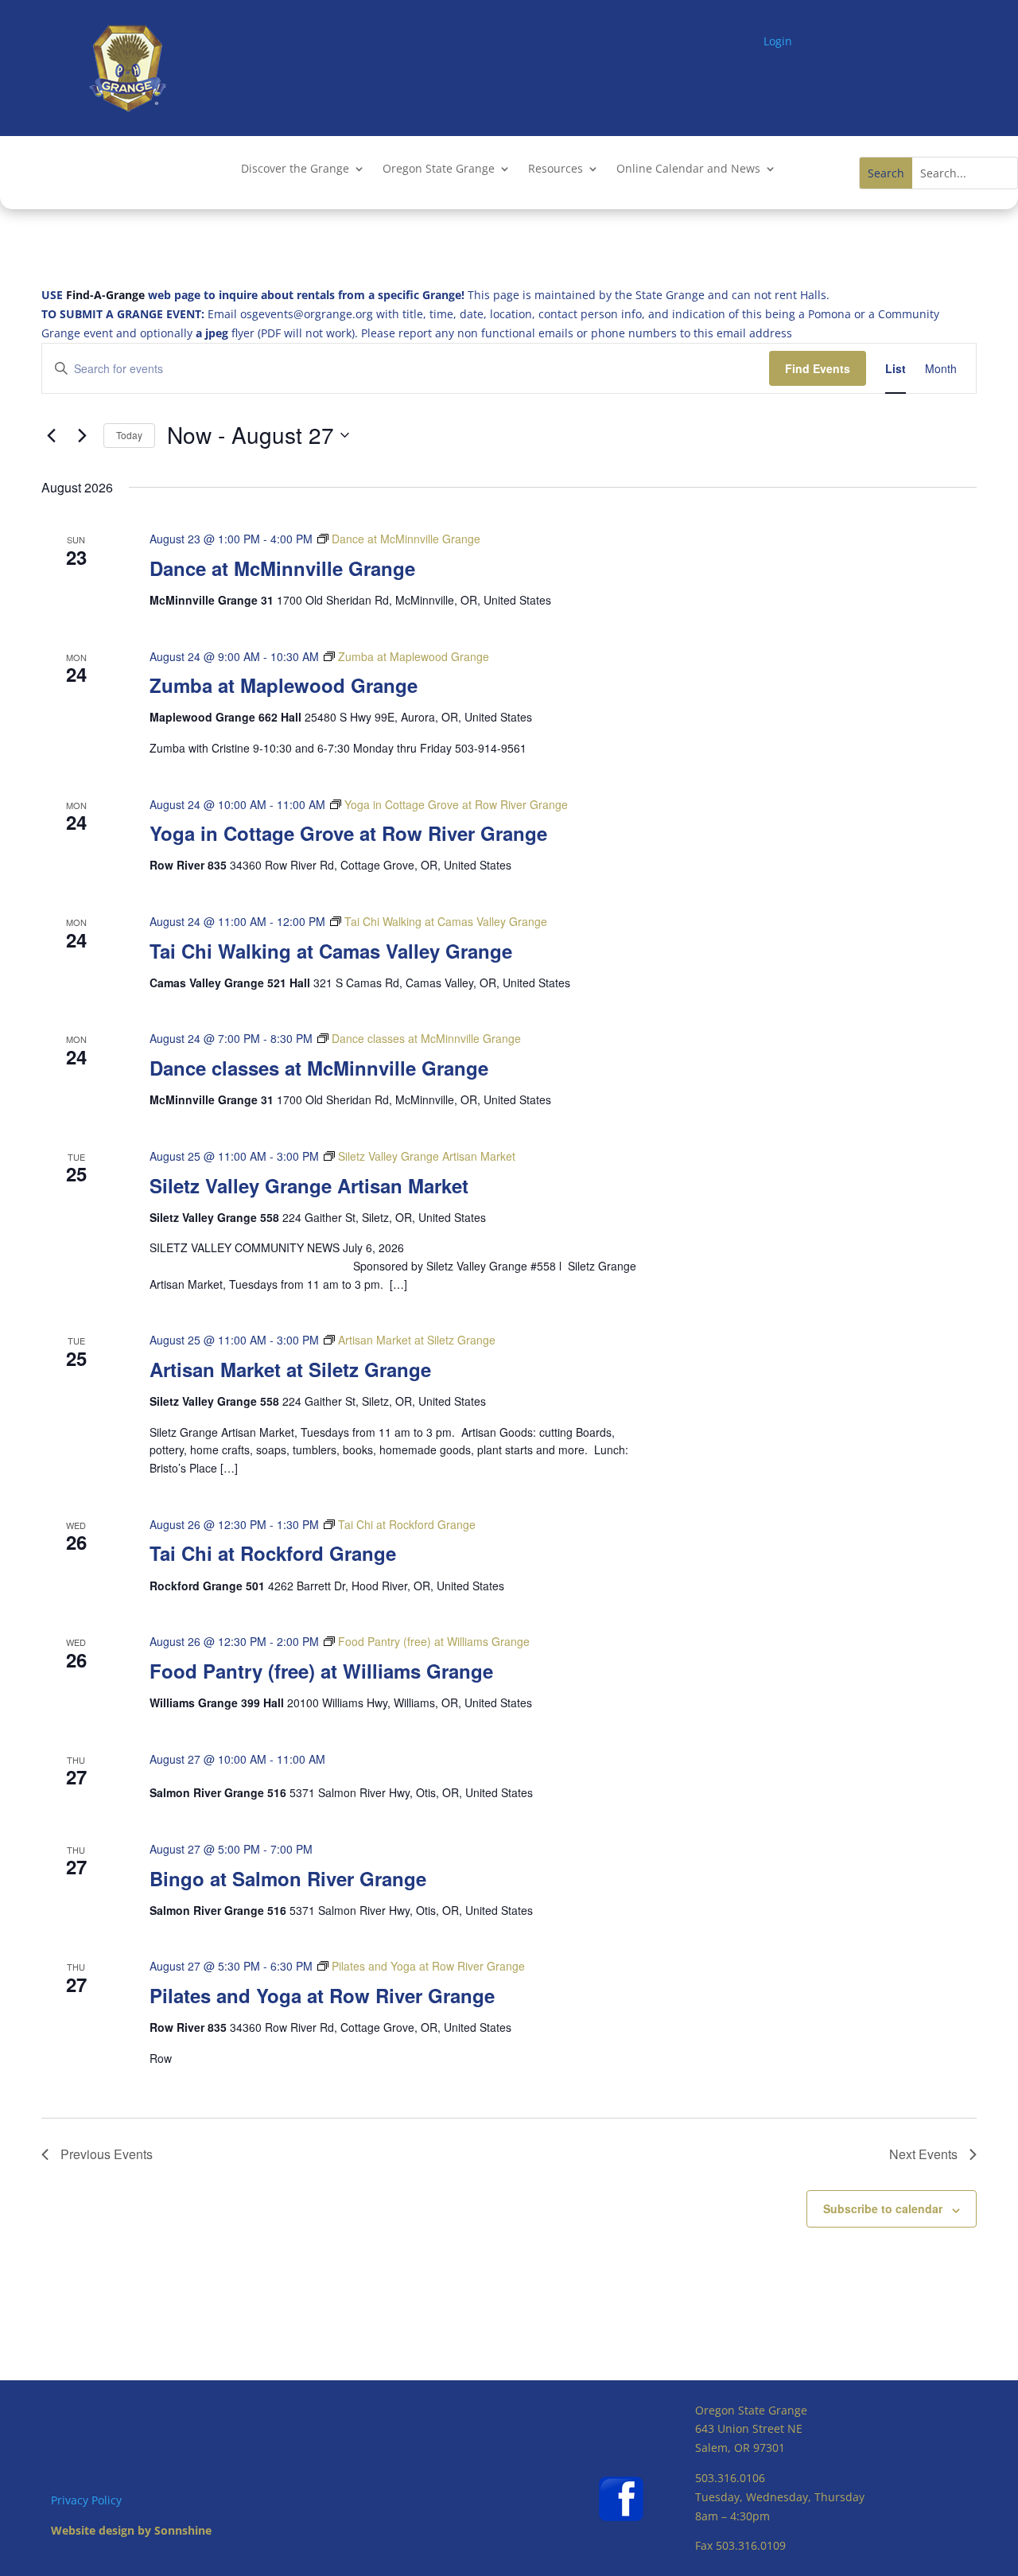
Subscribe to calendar (883, 2208)
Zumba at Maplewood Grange (284, 685)
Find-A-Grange (105, 295)
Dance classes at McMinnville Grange (319, 1068)
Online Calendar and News (688, 169)
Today (129, 435)
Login (778, 41)
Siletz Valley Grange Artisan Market (309, 1185)
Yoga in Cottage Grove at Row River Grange (348, 833)
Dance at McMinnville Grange (282, 568)
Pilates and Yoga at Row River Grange (322, 1995)
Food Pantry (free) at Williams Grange (321, 1671)
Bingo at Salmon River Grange (288, 1878)
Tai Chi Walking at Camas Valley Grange (331, 951)
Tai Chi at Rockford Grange (273, 1553)
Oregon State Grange (439, 169)
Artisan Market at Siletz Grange (290, 1369)
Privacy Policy (86, 2500)
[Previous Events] (51, 435)
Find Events (818, 368)
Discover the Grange (295, 169)
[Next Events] (82, 435)
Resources (556, 169)
